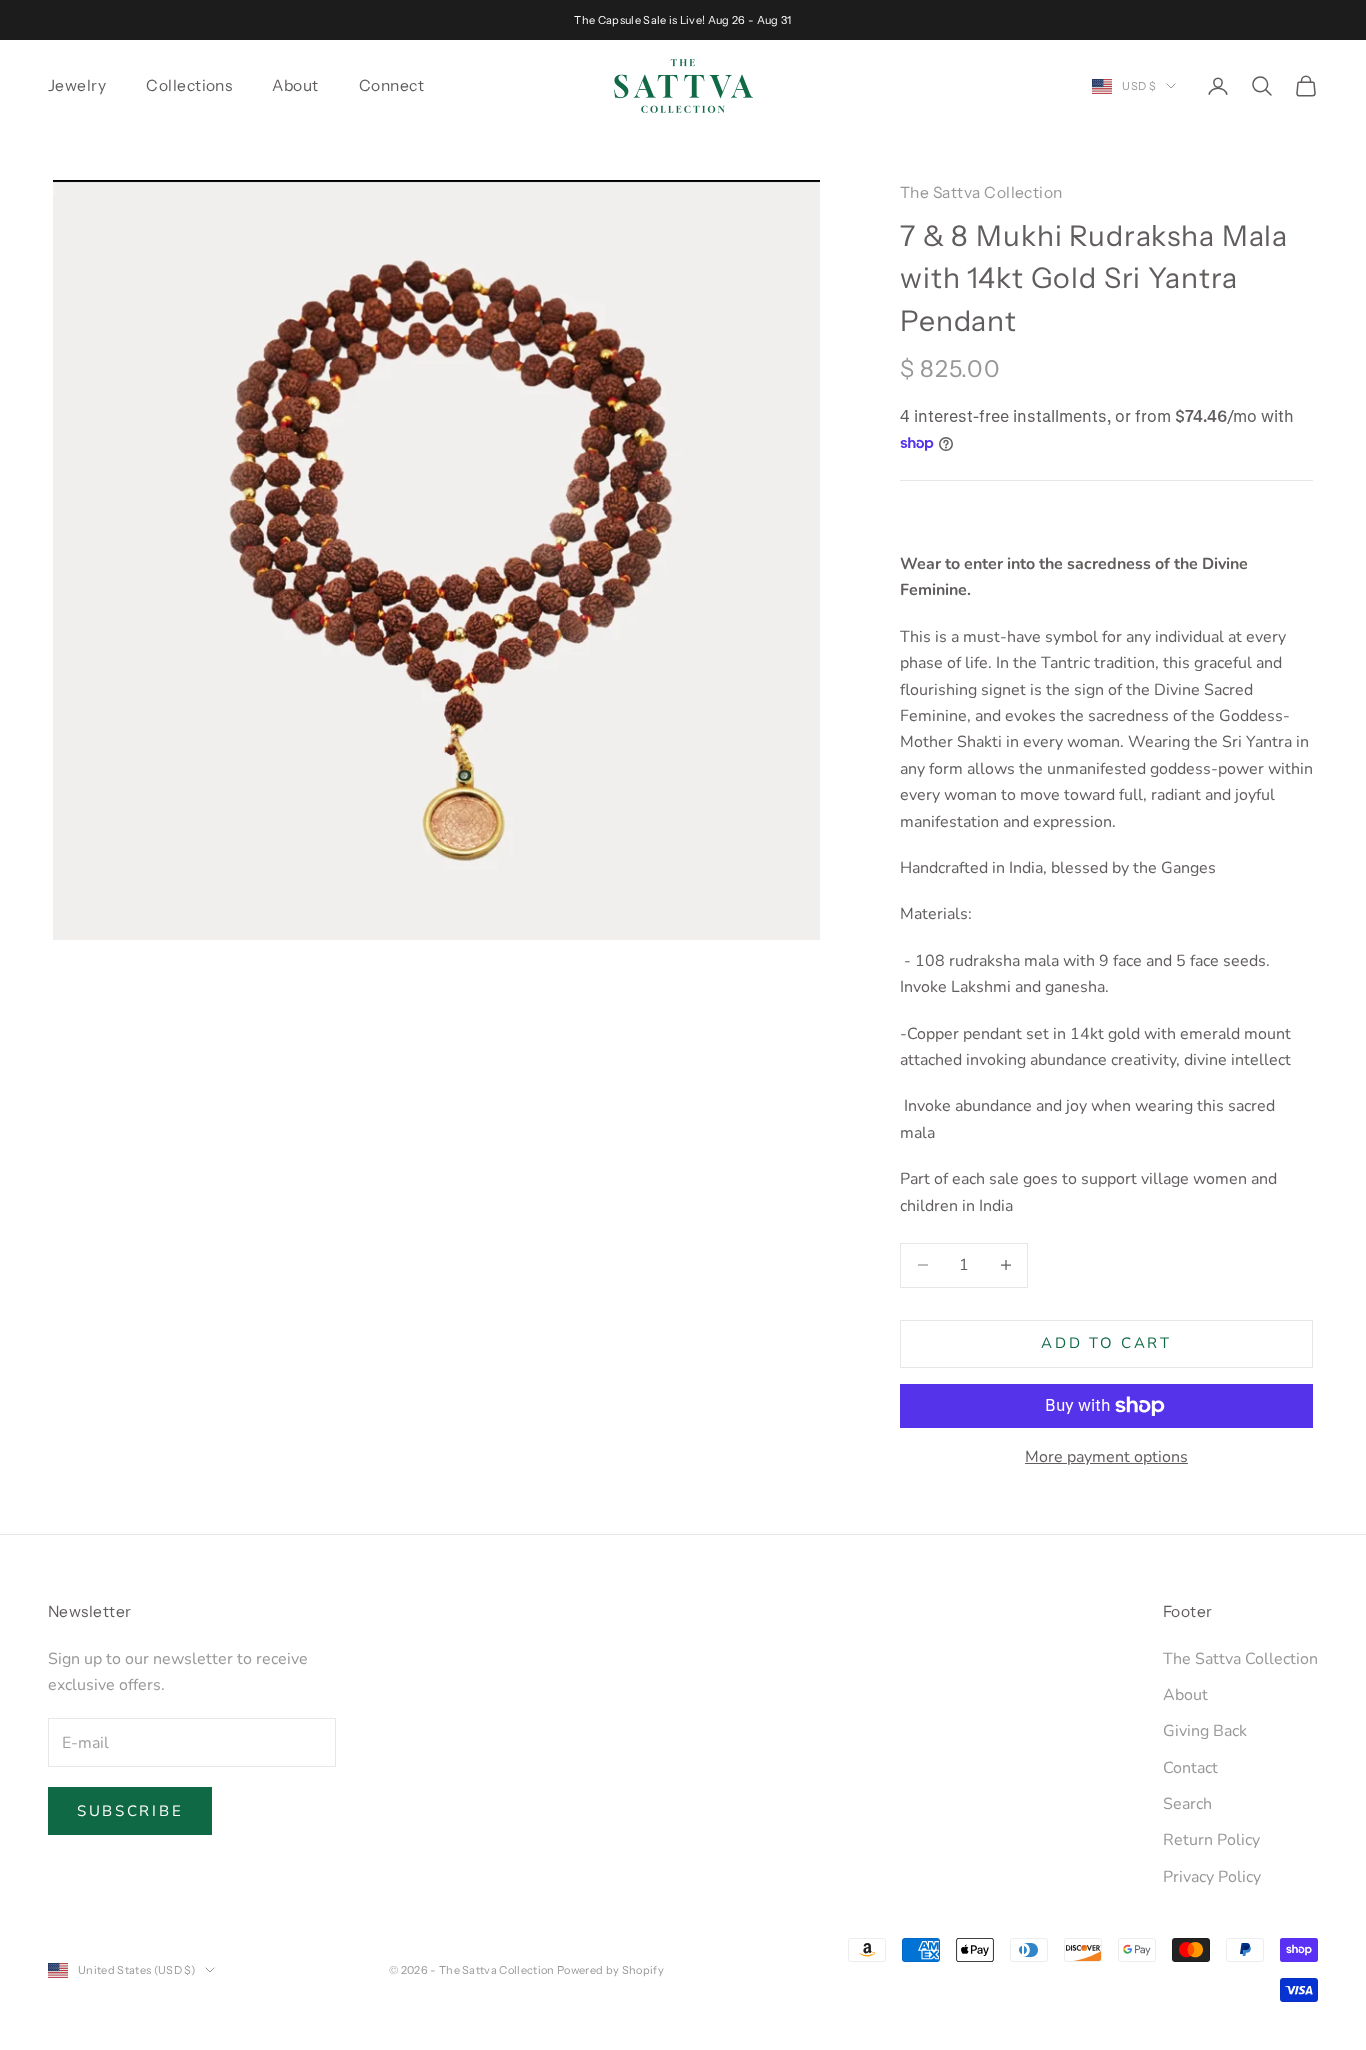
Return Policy (1211, 1840)
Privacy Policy (1212, 1877)
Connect (391, 85)
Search (1187, 1804)
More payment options (1106, 1457)
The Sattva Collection (981, 192)
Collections (189, 85)
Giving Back (1205, 1731)
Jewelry (77, 85)
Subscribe (130, 1811)
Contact (1190, 1768)
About (295, 85)
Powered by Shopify (610, 1970)
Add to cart (1106, 1343)
